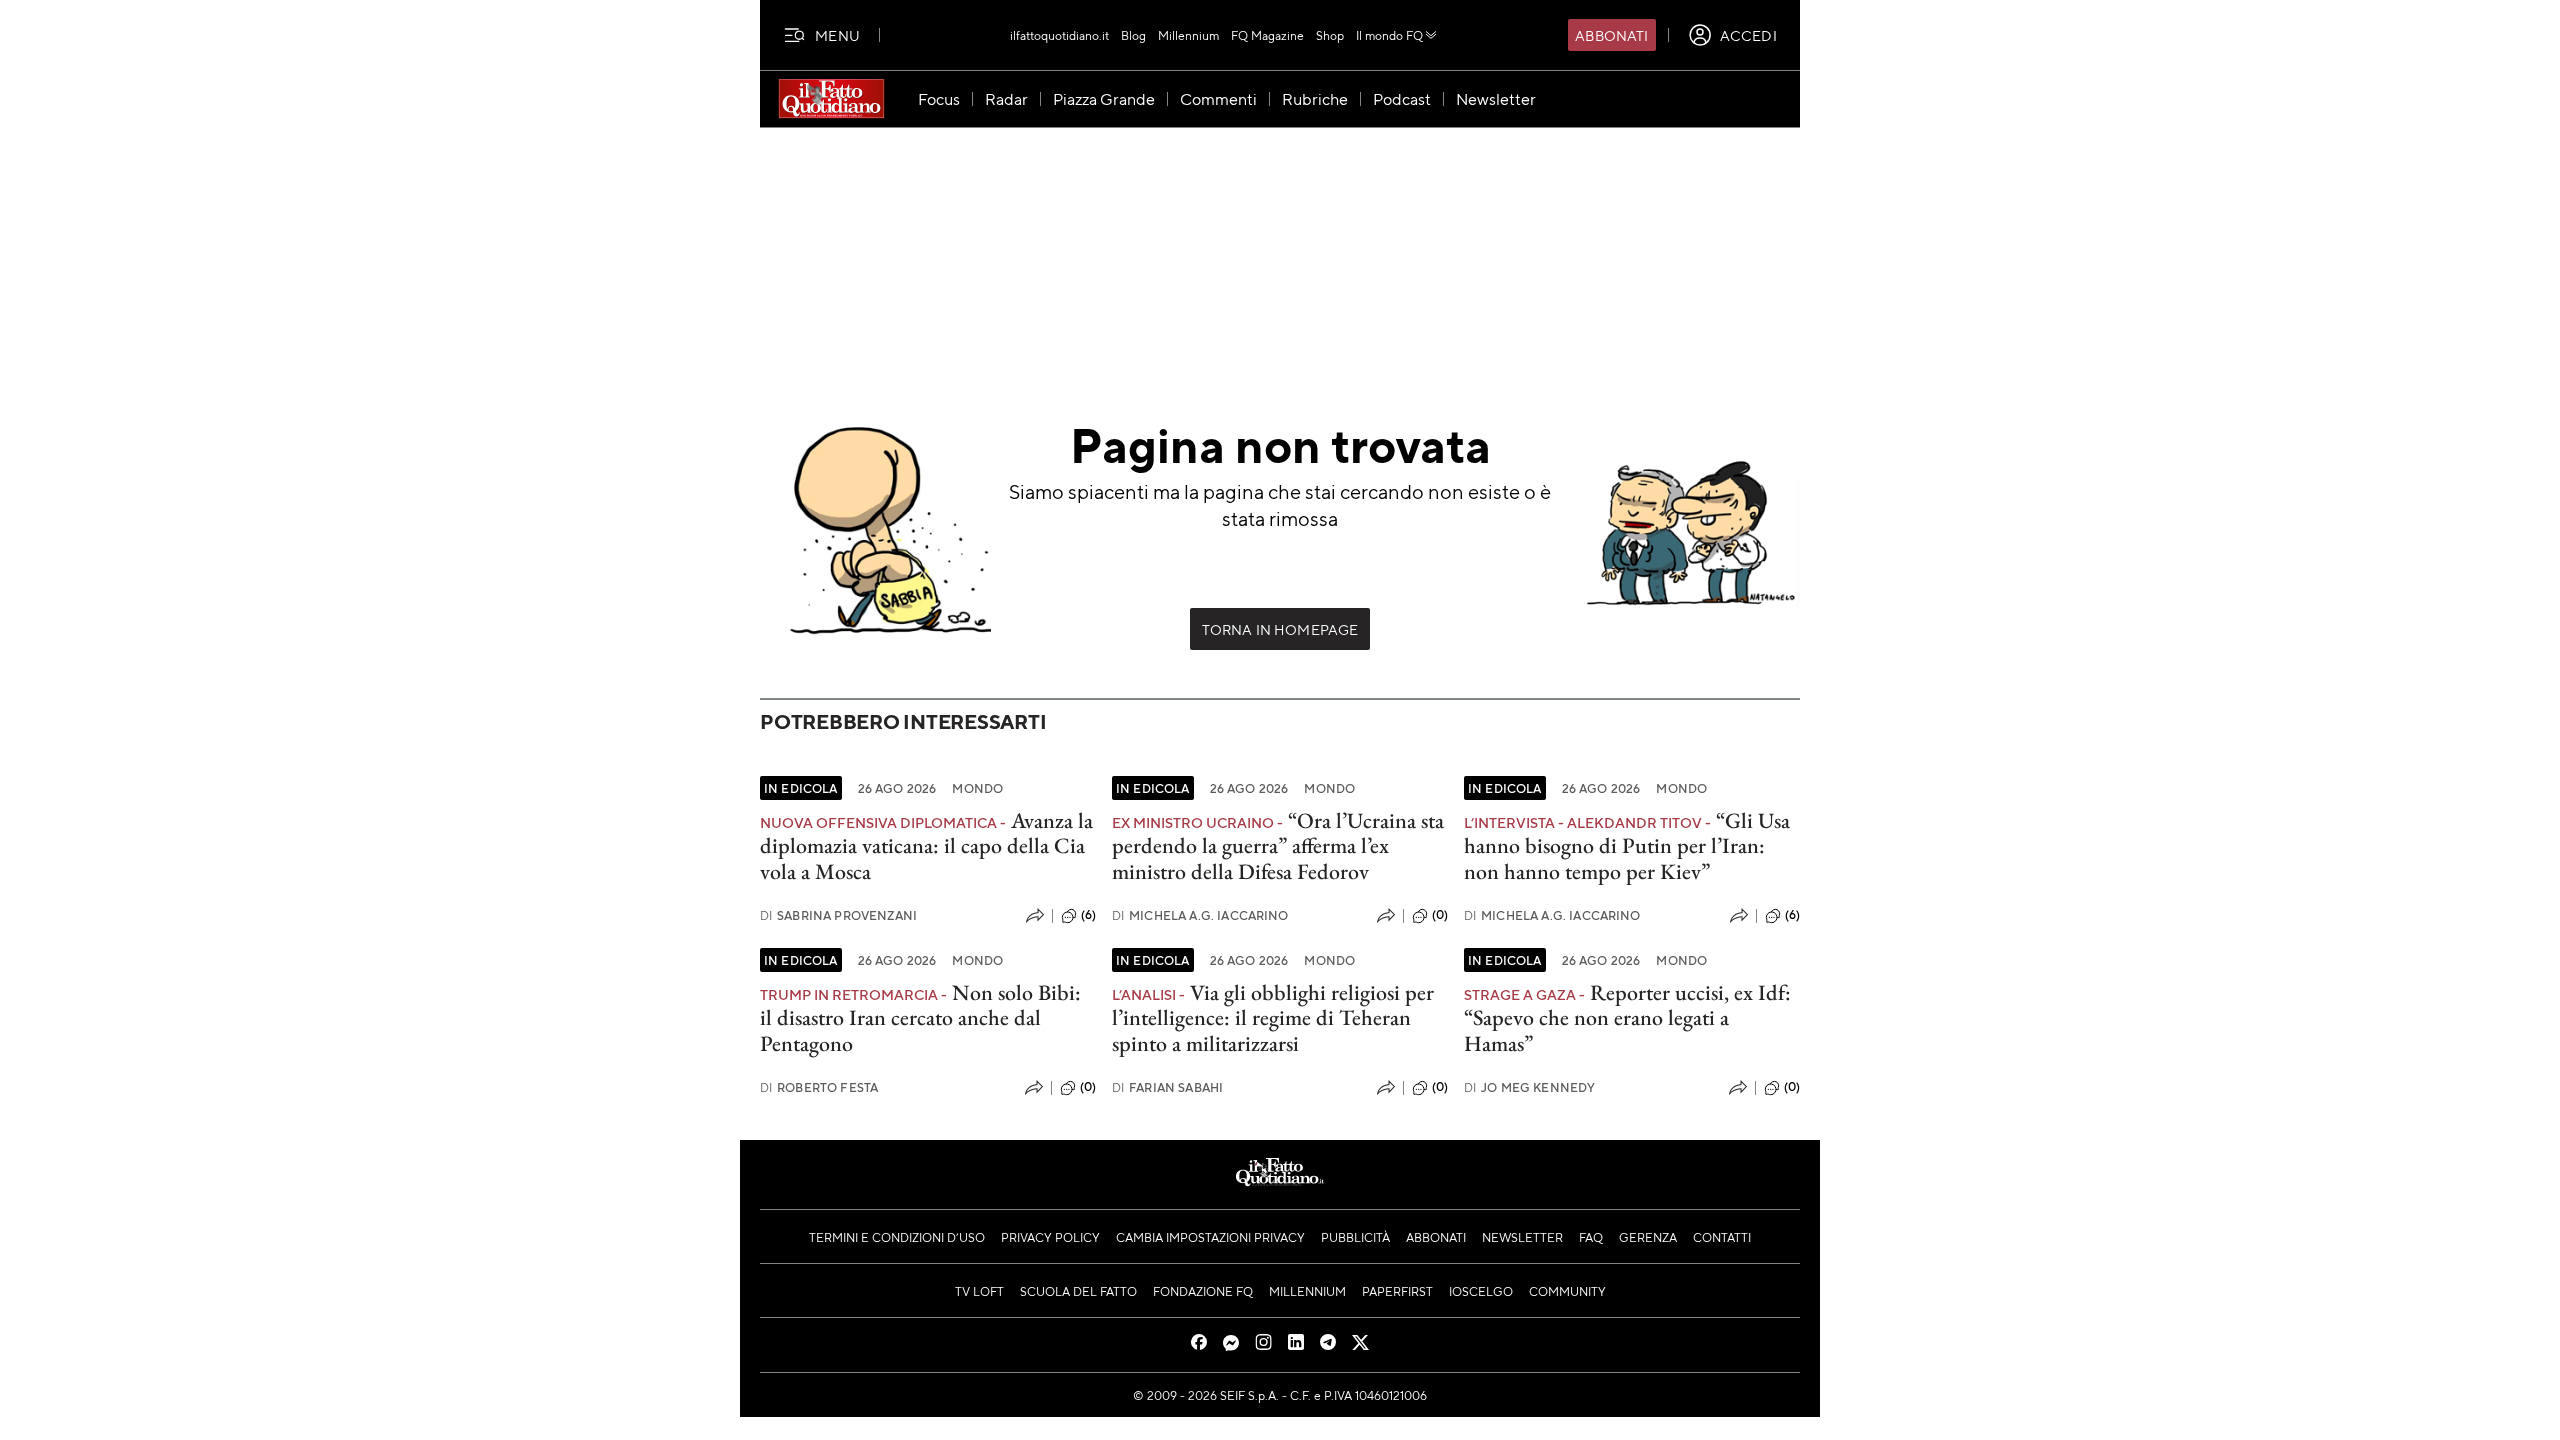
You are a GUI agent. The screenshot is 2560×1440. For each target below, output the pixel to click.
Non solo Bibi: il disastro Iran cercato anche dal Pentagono (920, 1018)
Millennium (1188, 35)
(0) (1440, 915)
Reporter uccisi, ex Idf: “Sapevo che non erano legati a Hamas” (1627, 1018)
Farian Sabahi (1167, 1087)
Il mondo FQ (1389, 35)
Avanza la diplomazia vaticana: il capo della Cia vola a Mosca (926, 846)
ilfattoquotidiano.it (1059, 35)
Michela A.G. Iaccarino (1200, 915)
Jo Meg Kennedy (1529, 1087)
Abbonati (1611, 35)
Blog (1133, 35)
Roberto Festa (819, 1087)
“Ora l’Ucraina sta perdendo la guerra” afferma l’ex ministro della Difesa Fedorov (1278, 846)
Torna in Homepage (1280, 629)
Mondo (977, 788)
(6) (1088, 915)
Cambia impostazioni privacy (1210, 1237)
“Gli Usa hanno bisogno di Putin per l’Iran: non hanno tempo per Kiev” (1627, 846)
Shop (1330, 35)
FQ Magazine (1267, 35)
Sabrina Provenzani (838, 915)
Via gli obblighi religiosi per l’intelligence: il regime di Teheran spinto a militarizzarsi (1273, 1018)
